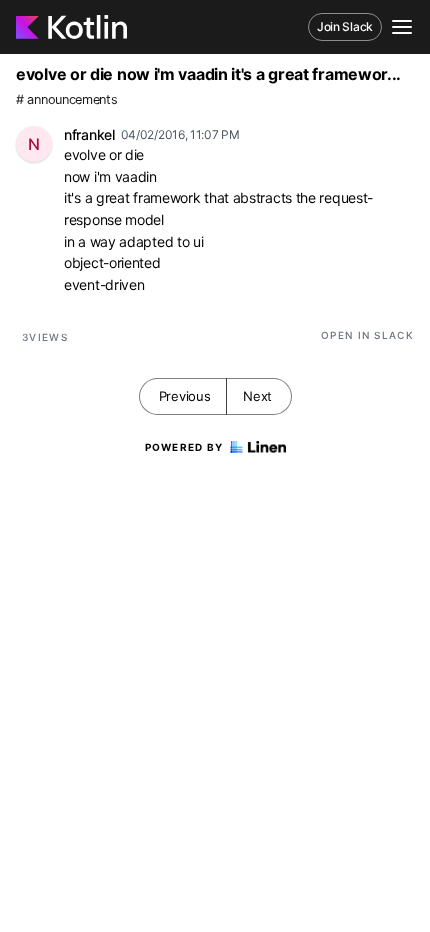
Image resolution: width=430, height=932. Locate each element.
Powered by (184, 447)
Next (257, 396)
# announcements (67, 99)
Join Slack (345, 26)
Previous (185, 396)
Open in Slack (367, 335)
